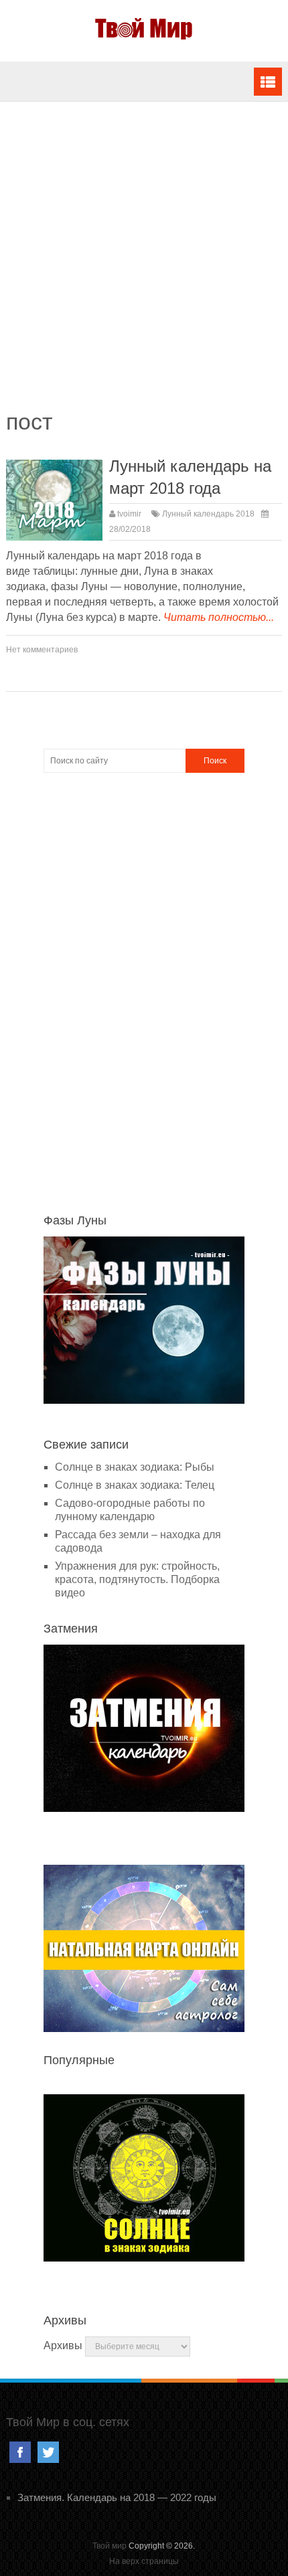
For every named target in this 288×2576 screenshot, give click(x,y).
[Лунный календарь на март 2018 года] (55, 500)
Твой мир (110, 2546)
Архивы (63, 2345)
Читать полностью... (219, 617)
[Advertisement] (144, 262)
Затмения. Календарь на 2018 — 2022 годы (117, 2497)
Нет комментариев (42, 650)
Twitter (48, 2452)
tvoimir (129, 514)
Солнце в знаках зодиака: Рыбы (135, 1467)
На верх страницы (144, 2561)
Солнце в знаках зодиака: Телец (135, 1485)
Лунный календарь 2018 (208, 514)
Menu (268, 82)
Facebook (20, 2452)
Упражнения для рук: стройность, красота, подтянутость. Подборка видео (137, 1579)
